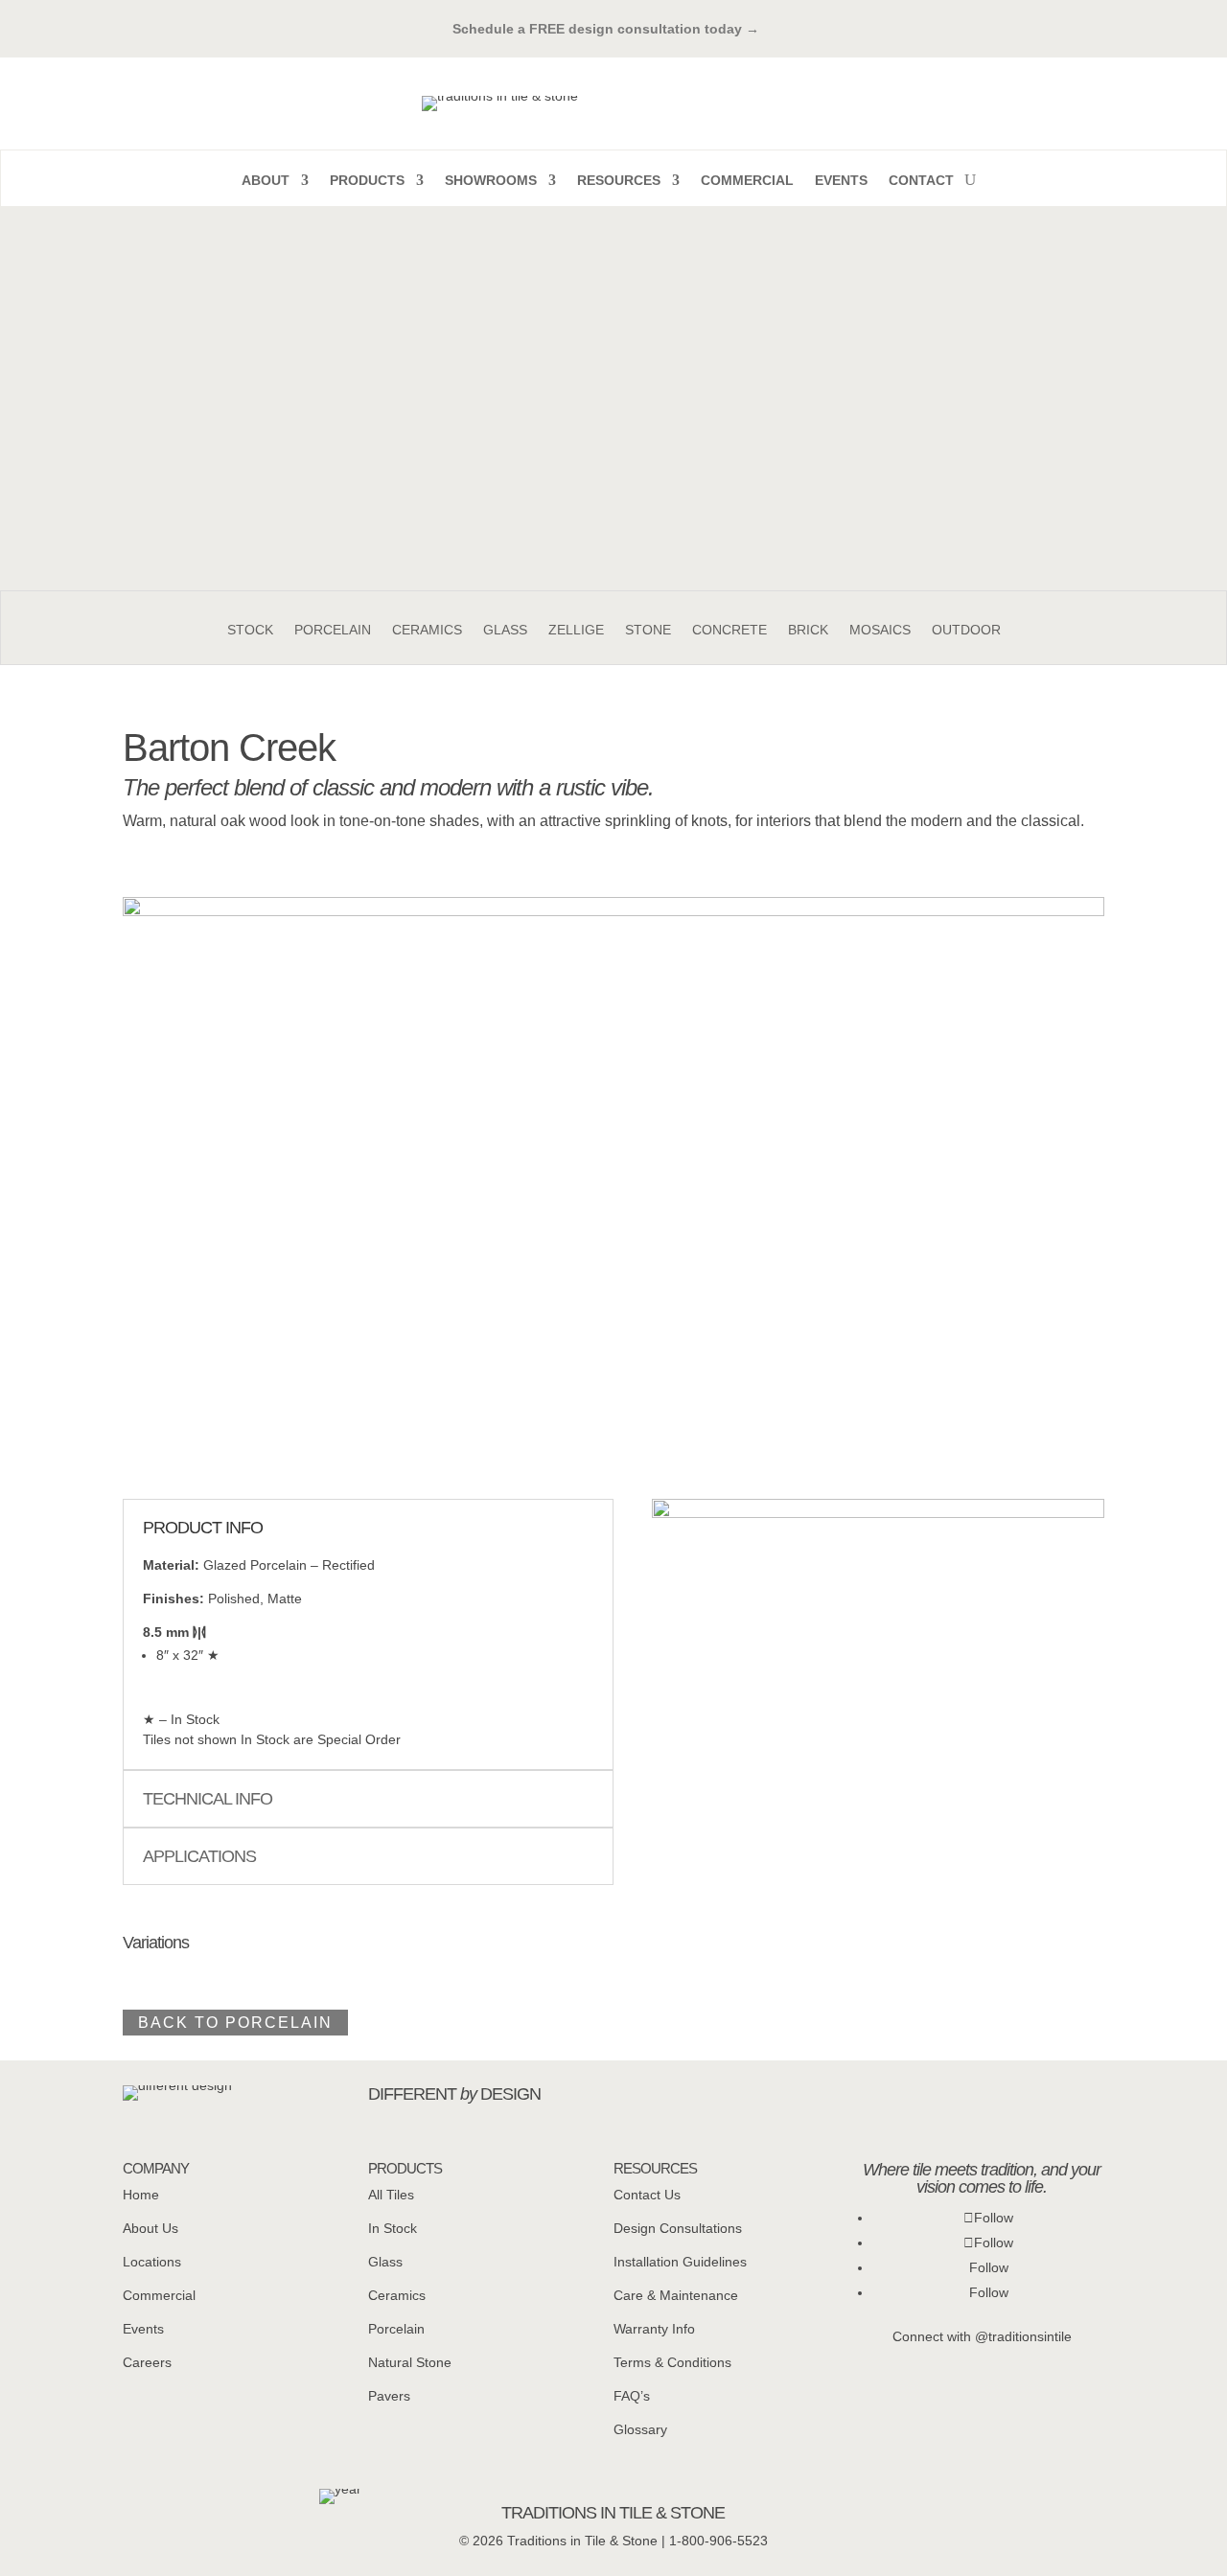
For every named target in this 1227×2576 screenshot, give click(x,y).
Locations (152, 2262)
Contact (921, 181)
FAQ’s (632, 2396)
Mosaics (880, 630)
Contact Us (647, 2195)
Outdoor (966, 630)
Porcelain (333, 630)
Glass (505, 630)
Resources (619, 181)
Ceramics (427, 630)
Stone (648, 630)
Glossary (640, 2429)
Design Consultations (678, 2228)
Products (367, 181)
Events (841, 181)
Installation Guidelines (680, 2262)
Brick (808, 630)
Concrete (729, 630)
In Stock (393, 2228)
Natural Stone (410, 2362)
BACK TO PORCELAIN (235, 2023)
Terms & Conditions (672, 2362)
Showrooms (491, 181)
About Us (150, 2228)
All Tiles (391, 2195)
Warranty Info (654, 2329)
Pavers (389, 2396)
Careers (147, 2362)
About (266, 181)
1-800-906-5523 (718, 2541)
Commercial (747, 181)
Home (141, 2195)
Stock (250, 630)
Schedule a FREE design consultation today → (613, 29)
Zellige (576, 630)
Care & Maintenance (676, 2295)
